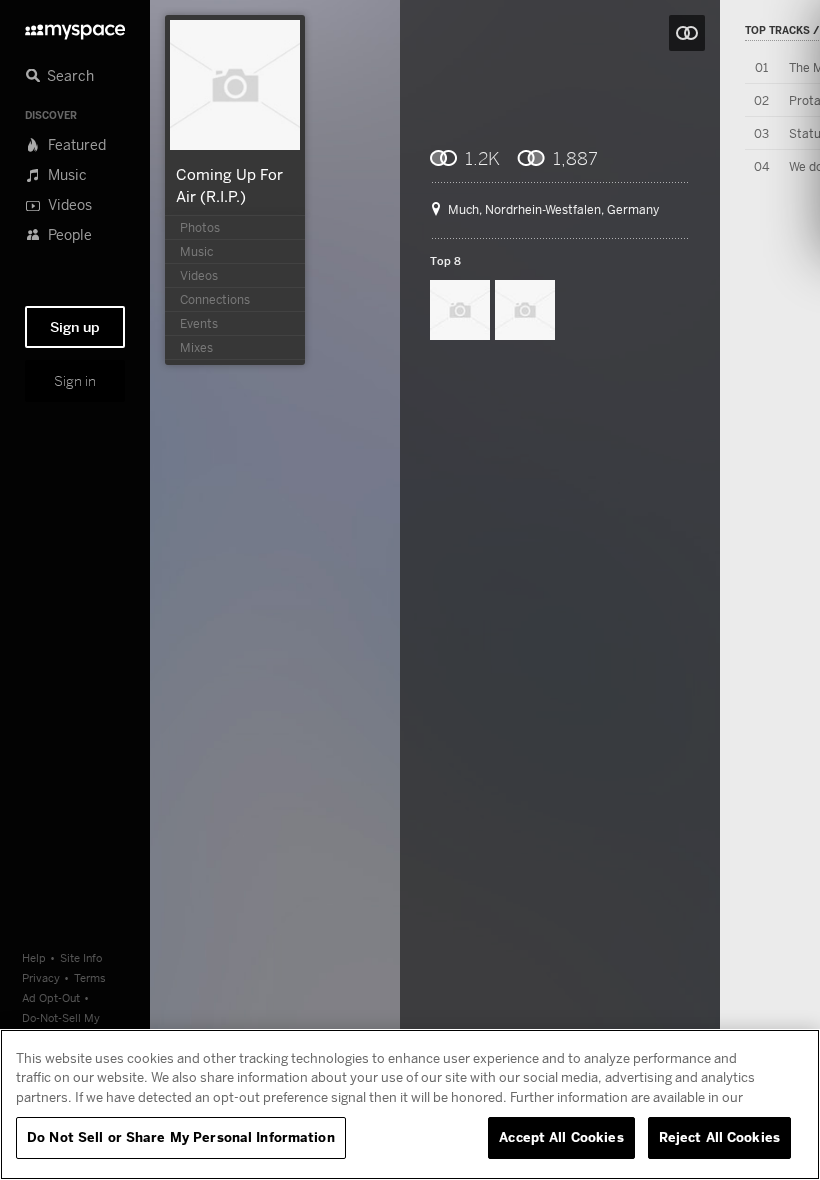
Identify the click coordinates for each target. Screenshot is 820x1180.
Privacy (41, 977)
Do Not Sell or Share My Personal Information (181, 1137)
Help (34, 957)
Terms (90, 977)
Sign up (75, 327)
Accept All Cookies (561, 1137)
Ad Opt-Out (51, 997)
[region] (410, 1104)
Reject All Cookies (719, 1137)
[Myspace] (75, 26)
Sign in (75, 381)
